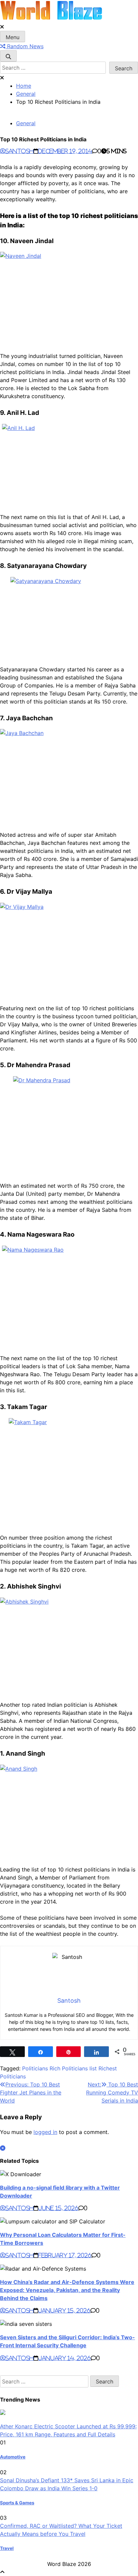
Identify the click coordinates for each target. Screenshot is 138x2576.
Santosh (19, 151)
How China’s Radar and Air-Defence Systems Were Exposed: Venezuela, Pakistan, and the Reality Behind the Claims (67, 2290)
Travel (7, 2548)
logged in (45, 2132)
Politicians (35, 2068)
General (26, 123)
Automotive (13, 2457)
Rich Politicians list (73, 2068)
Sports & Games (17, 2503)
